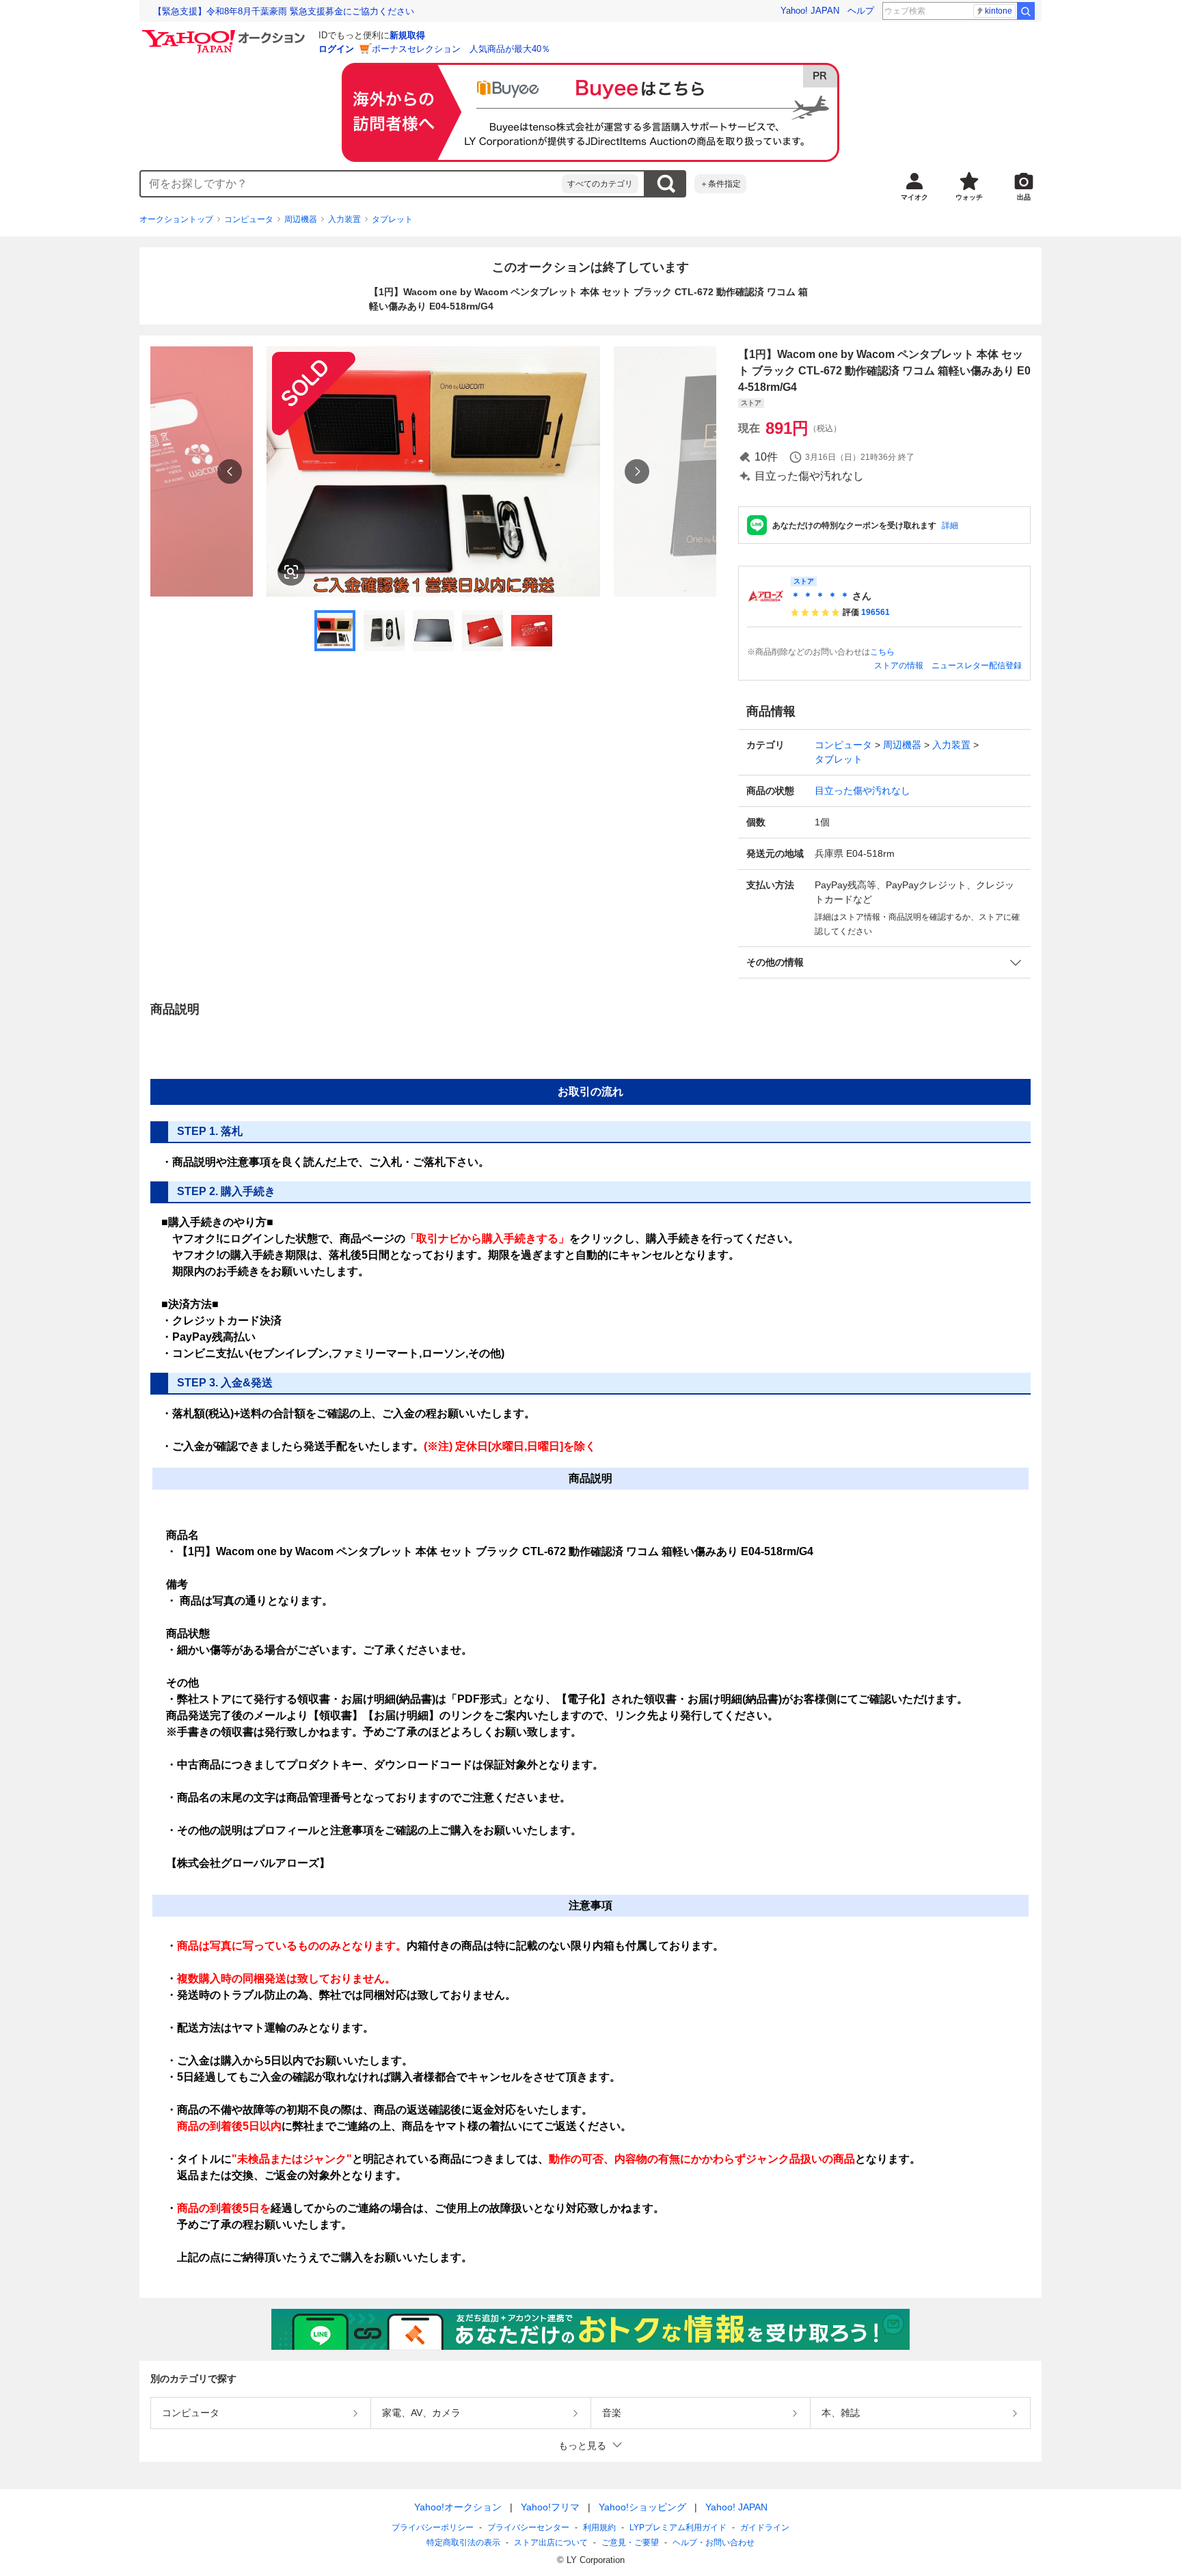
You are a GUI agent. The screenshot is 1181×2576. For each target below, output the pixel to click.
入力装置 (344, 219)
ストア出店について (551, 2543)
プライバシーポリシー (433, 2527)
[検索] (1026, 11)
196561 (875, 612)
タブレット (392, 219)
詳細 (950, 525)
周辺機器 (301, 219)
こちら (882, 652)
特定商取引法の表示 (463, 2543)
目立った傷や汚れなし (863, 791)
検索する (666, 184)
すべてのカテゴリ (600, 184)
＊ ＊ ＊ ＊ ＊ (820, 596)
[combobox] (351, 184)
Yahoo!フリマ (550, 2507)
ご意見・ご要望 (630, 2543)
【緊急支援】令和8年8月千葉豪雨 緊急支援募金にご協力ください (284, 11)
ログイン (336, 49)
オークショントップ (176, 219)
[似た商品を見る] (291, 572)
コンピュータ (249, 219)
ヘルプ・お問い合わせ (714, 2543)
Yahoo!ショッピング (642, 2507)
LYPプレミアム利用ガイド (678, 2527)
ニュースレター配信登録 (977, 666)
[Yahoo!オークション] (226, 33)
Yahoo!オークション (458, 2507)
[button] (884, 962)
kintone (999, 11)
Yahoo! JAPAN (810, 11)
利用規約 (599, 2527)
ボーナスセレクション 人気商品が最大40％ (461, 49)
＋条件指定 (720, 184)
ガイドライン (765, 2527)
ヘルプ (861, 11)
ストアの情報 (899, 666)
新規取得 (407, 35)
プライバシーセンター (528, 2527)
